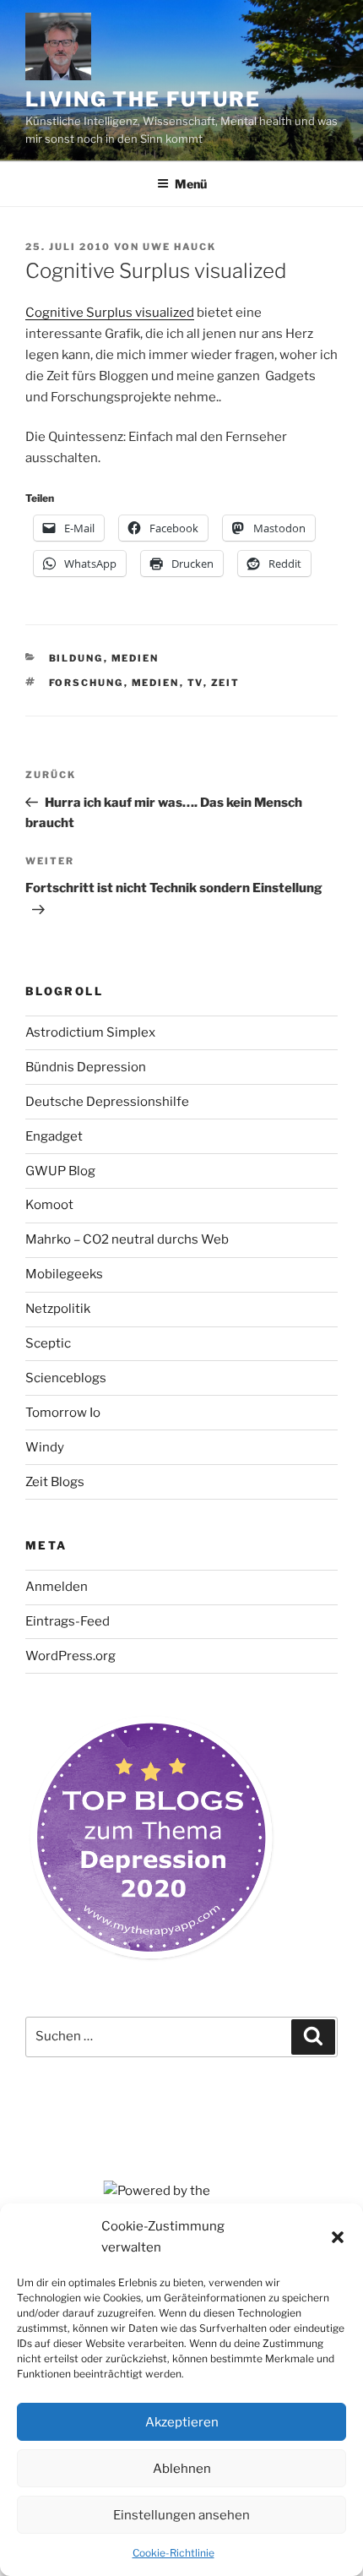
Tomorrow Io (63, 1413)
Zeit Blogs (55, 1482)
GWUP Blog (60, 1171)
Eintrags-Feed (68, 1621)
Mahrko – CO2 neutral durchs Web (127, 1239)
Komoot (49, 1205)
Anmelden (57, 1587)
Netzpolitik (58, 1309)
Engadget (54, 1136)
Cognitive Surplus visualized (110, 313)
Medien (135, 658)
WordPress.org (70, 1656)
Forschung (87, 683)
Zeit (226, 683)
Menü (191, 184)
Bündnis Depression (86, 1067)
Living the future (143, 99)
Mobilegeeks (64, 1274)
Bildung (76, 658)
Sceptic (48, 1343)
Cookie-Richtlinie (173, 2553)
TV (195, 683)
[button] (338, 2237)
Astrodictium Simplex (90, 1032)
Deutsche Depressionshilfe (107, 1102)
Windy (45, 1447)
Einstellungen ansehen (181, 2515)
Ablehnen (182, 2469)
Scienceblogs (66, 1378)
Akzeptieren (182, 2422)
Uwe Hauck (179, 247)
